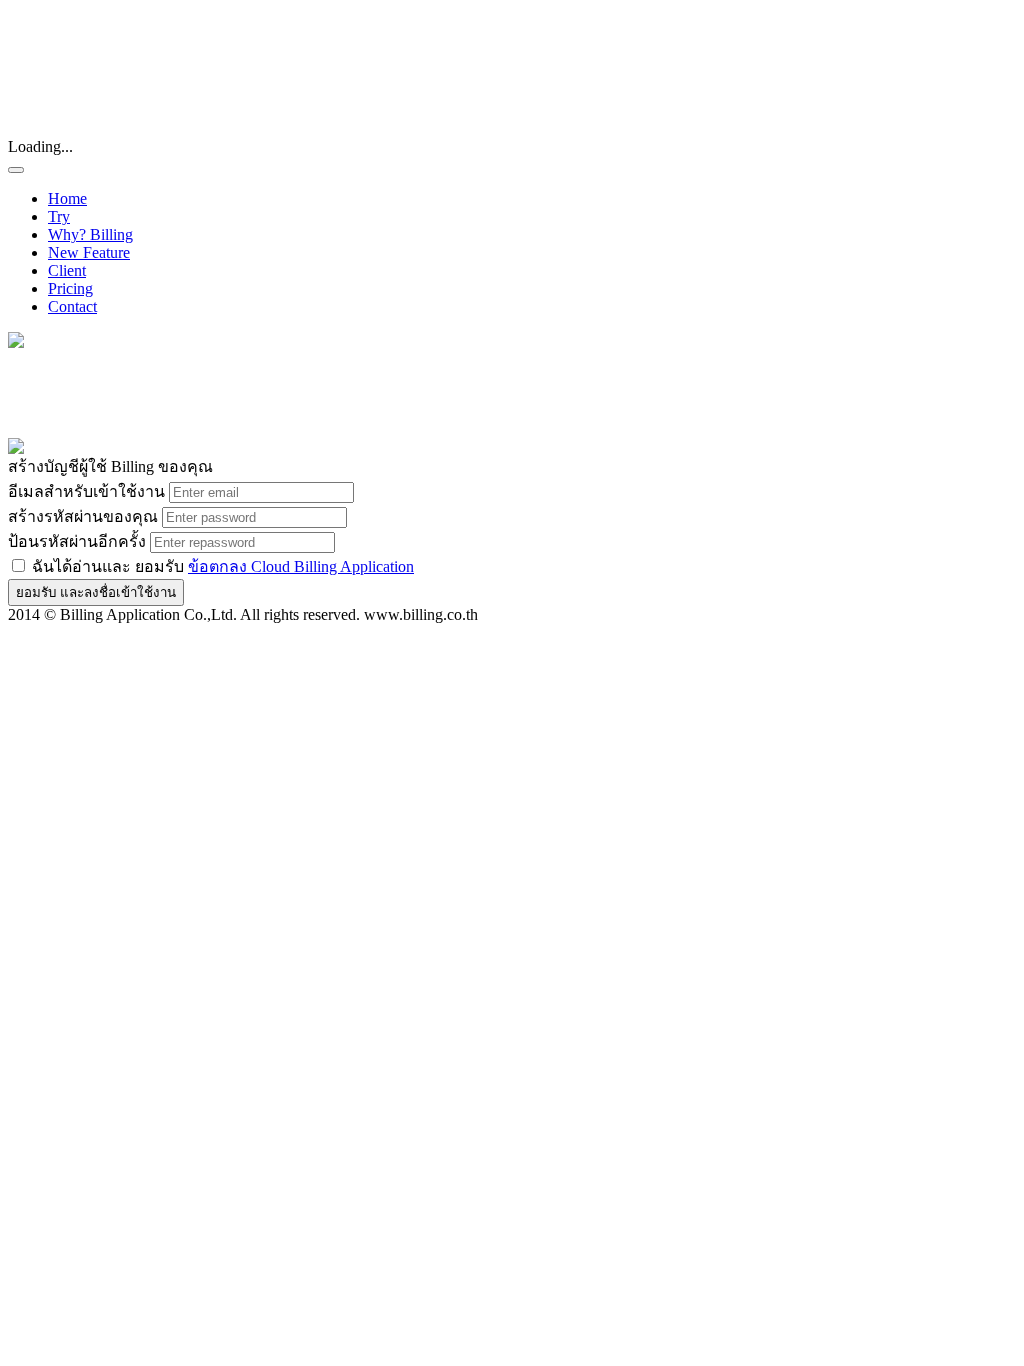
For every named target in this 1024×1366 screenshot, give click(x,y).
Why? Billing (90, 234)
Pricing (70, 288)
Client (67, 270)
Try (59, 216)
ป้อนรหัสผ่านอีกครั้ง (77, 541)
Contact (72, 306)
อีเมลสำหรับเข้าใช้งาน (86, 491)
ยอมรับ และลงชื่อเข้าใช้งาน (96, 592)
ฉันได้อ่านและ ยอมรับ (221, 566)
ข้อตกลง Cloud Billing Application (301, 566)
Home (67, 198)
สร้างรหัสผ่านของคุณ (83, 516)
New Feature (89, 252)
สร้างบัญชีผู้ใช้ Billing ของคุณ (110, 466)
